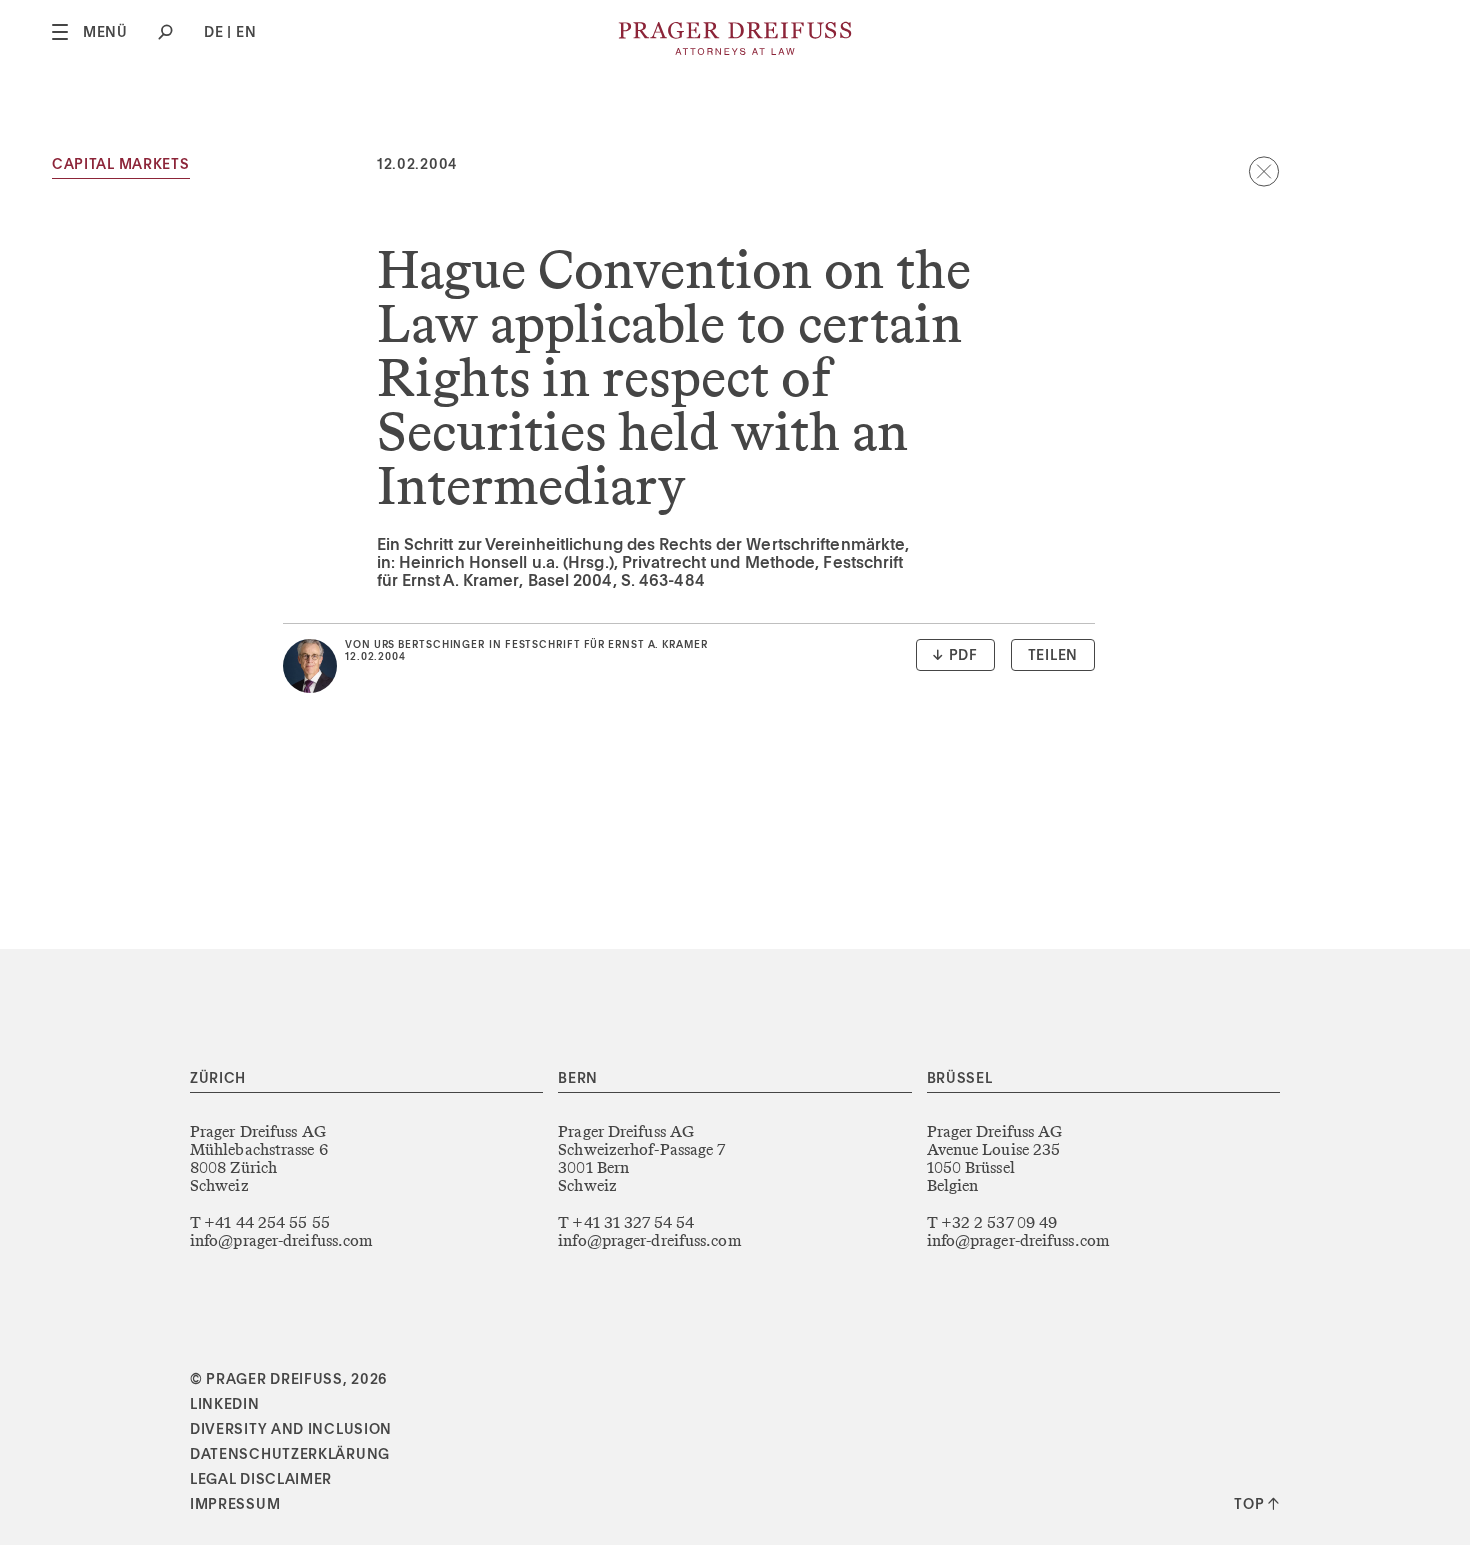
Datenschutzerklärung (290, 1455)
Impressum (235, 1505)
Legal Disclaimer (261, 1480)
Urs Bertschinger (429, 645)
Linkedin (225, 1405)
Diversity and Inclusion (291, 1430)
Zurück (1264, 171)
